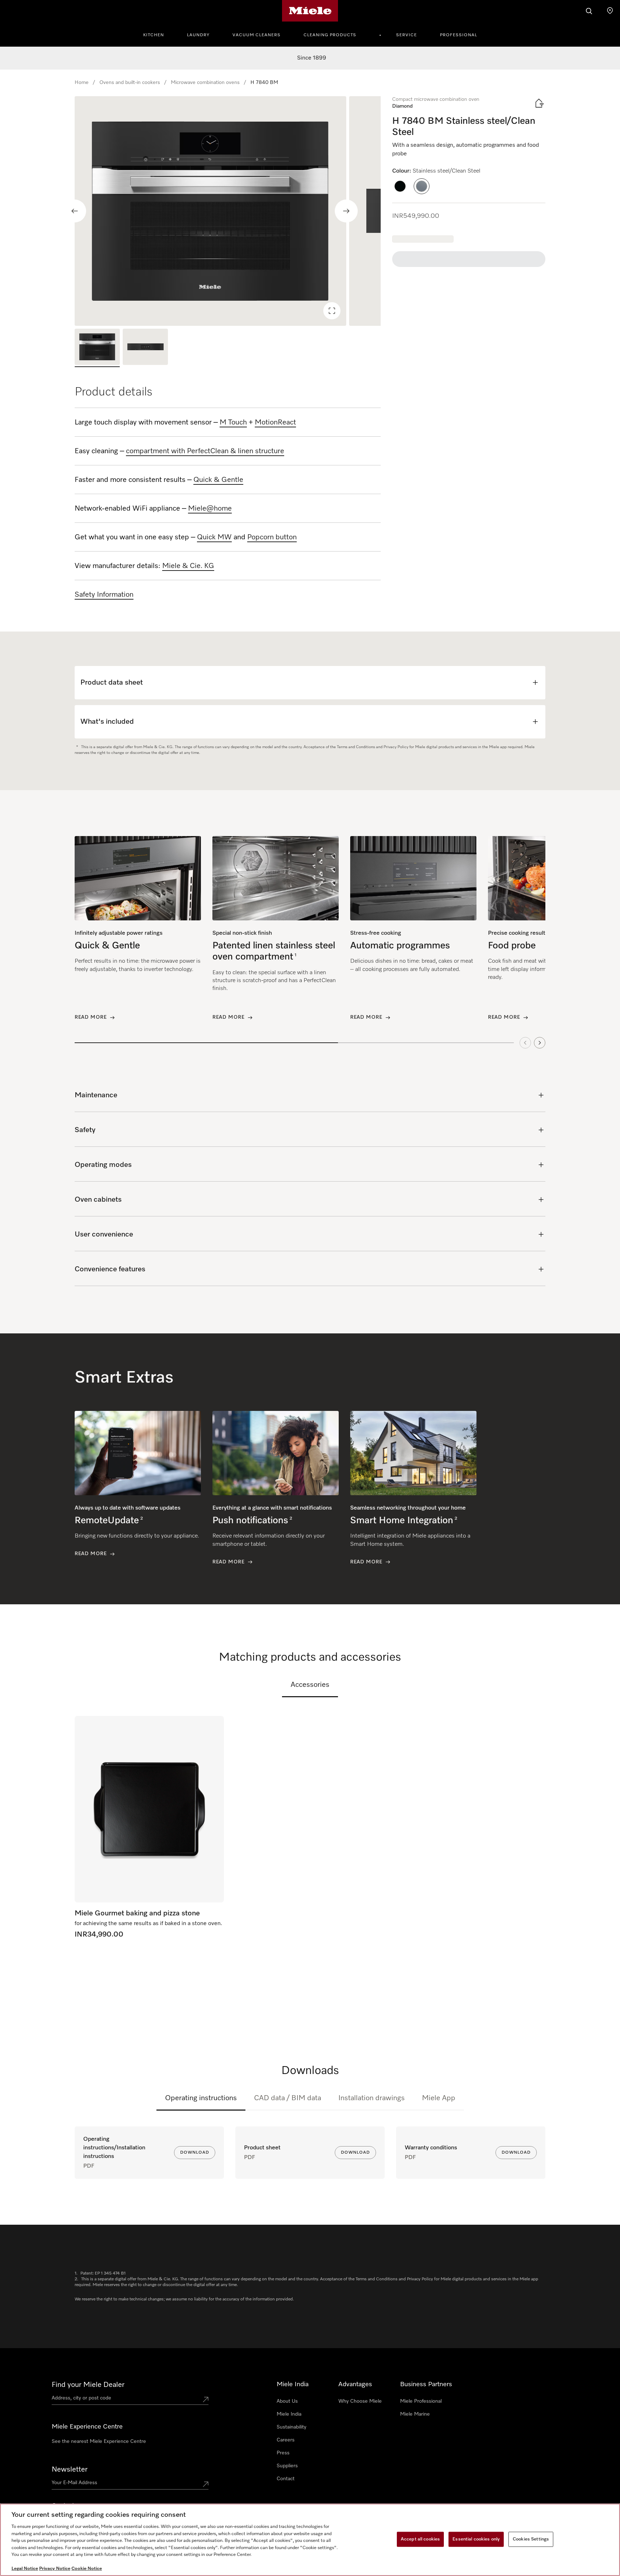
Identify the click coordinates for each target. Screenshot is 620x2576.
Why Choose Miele (360, 2401)
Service (407, 35)
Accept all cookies (420, 2539)
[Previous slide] (75, 211)
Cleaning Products (330, 35)
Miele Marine (415, 2414)
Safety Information (104, 595)
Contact (286, 2479)
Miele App (439, 2098)
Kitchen (154, 35)
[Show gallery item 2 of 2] (145, 348)
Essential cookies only (476, 2539)
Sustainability (292, 2427)
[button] (400, 186)
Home (82, 83)
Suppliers (287, 2466)
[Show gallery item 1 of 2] (97, 348)
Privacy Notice (55, 2569)
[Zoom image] (332, 311)
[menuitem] (158, 34)
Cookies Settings (531, 2539)
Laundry (198, 35)
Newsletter (70, 2469)
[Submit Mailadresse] (206, 2484)
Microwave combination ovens (205, 83)
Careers (286, 2440)
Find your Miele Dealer (88, 2385)
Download (195, 2153)
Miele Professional (421, 2401)
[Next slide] (346, 211)
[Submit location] (206, 2399)
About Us (287, 2401)
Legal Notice (25, 2569)
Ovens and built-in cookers (130, 83)
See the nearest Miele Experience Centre (99, 2441)
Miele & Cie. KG (188, 566)
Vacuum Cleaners (257, 35)
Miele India (289, 2414)
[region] (228, 211)
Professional (459, 35)
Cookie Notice (87, 2569)
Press (283, 2453)
